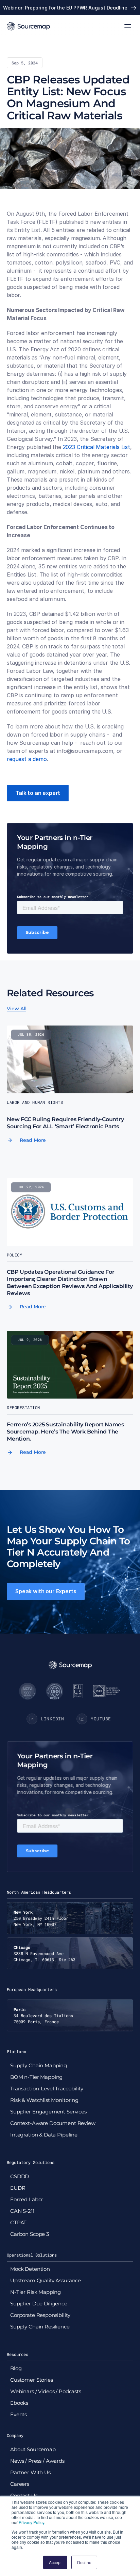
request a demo (27, 759)
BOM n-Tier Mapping (36, 2077)
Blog (16, 2368)
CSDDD (20, 2176)
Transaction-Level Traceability (47, 2089)
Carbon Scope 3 (30, 2234)
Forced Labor (27, 2199)
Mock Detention (30, 2269)
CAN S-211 (22, 2211)
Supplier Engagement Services (48, 2112)
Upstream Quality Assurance (46, 2280)
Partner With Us (30, 2472)
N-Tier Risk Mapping (36, 2292)
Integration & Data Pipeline (44, 2135)
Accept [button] (55, 2562)
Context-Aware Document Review (53, 2123)
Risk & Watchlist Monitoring (44, 2100)
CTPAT (18, 2222)
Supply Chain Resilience (40, 2327)
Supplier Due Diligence (39, 2304)
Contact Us (24, 2495)
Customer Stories (32, 2380)
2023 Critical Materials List (97, 447)
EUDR (18, 2188)
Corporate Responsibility (40, 2315)
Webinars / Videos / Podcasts (46, 2391)
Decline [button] (84, 2562)
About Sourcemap (33, 2449)
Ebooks (19, 2403)
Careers (20, 2484)
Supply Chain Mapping (39, 2065)
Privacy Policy (31, 2522)
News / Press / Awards (37, 2461)
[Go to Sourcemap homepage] (28, 26)
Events (19, 2414)
